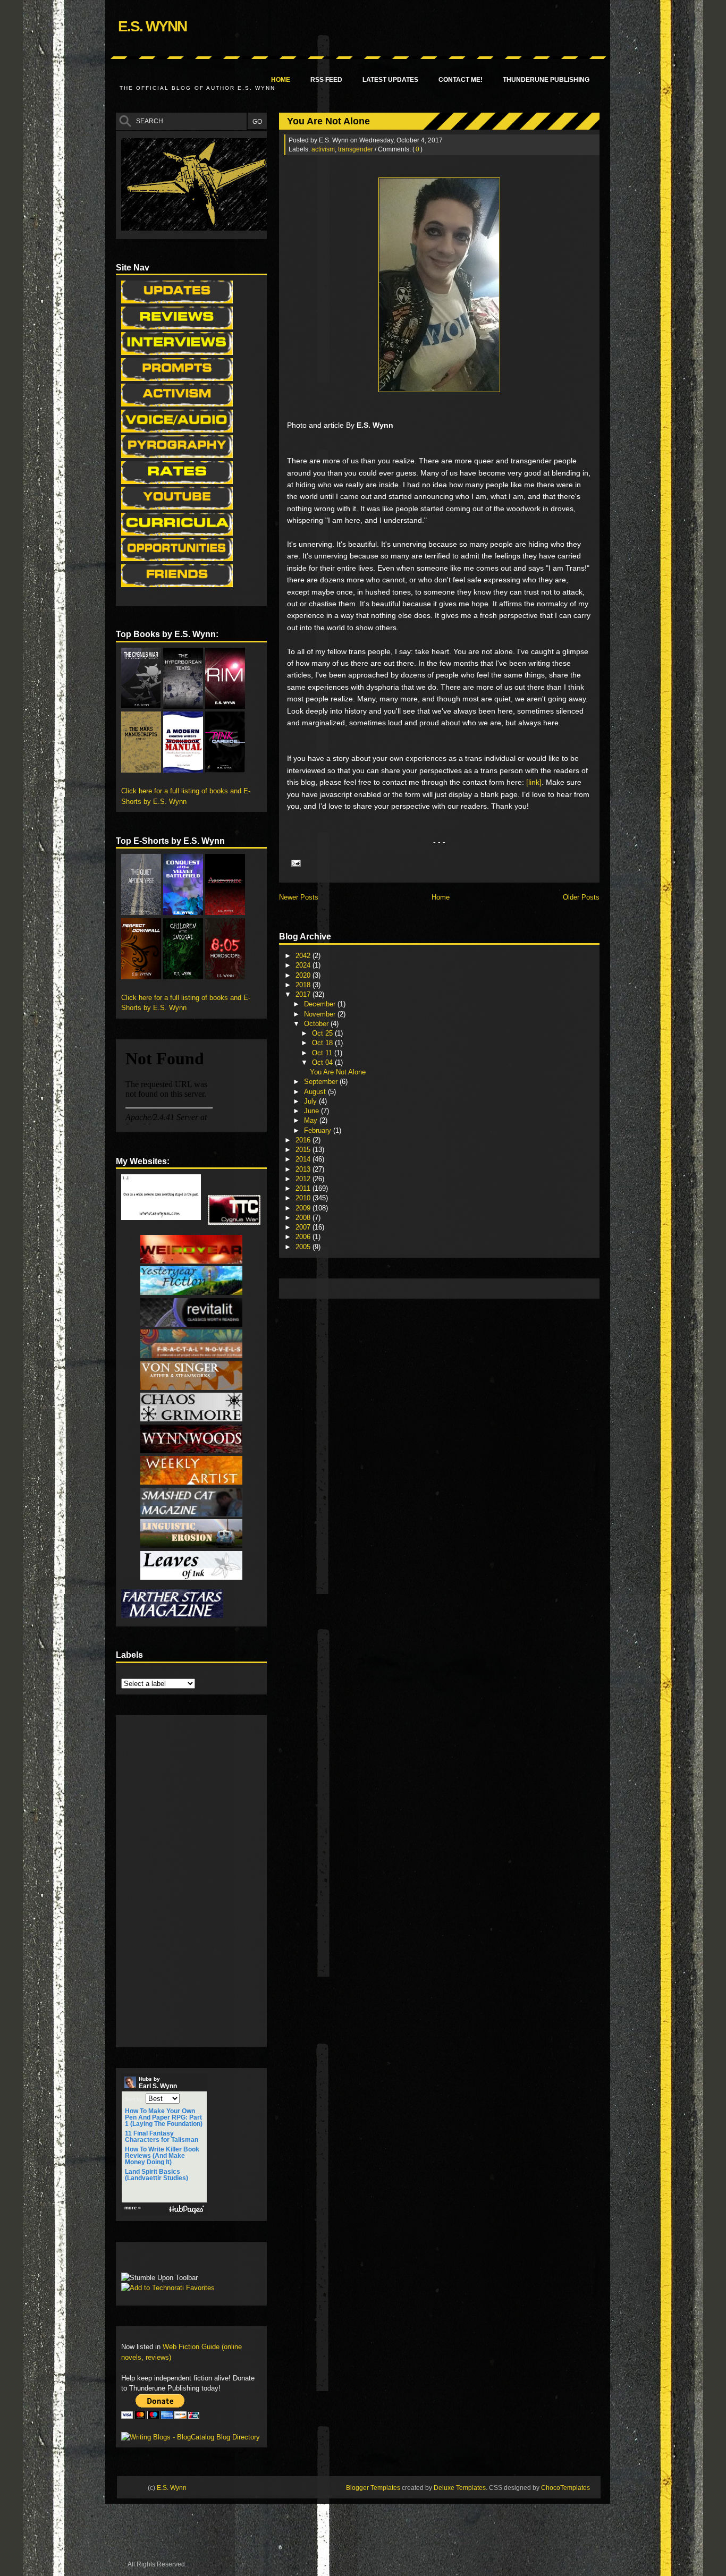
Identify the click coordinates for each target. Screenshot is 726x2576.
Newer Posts (299, 897)
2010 (304, 1198)
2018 (304, 985)
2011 (304, 1188)
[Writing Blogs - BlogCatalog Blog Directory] (191, 2437)
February (319, 1130)
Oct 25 (323, 1033)
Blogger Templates (373, 2488)
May (312, 1120)
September (322, 1082)
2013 (304, 1169)
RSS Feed (326, 80)
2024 (304, 965)
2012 (304, 1179)
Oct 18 (323, 1043)
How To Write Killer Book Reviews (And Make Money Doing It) (162, 2156)
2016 (304, 1140)
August (316, 1092)
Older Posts (581, 897)
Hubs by (158, 2083)
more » (133, 2208)
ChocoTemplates (565, 2488)
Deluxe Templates (460, 2488)
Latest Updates (390, 80)
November (321, 1014)
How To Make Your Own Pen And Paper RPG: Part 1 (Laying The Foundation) (164, 2117)
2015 (304, 1150)
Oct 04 (323, 1062)
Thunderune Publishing (546, 80)
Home (281, 80)
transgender (356, 149)
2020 (304, 975)
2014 (304, 1159)
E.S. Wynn (152, 26)
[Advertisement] (478, 1288)
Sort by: (134, 2099)
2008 (304, 1218)
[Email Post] (294, 863)
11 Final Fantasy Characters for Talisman (162, 2137)
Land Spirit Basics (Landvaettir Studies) (157, 2175)
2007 (304, 1227)
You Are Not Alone (328, 121)
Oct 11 (323, 1053)
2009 (304, 1208)
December (321, 1004)
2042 (304, 956)
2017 (304, 994)
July (311, 1101)
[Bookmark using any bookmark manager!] (154, 2260)
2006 (304, 1237)
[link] (534, 782)
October (317, 1024)
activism (323, 149)
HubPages (187, 2210)
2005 (304, 1247)
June (313, 1111)
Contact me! (461, 80)
